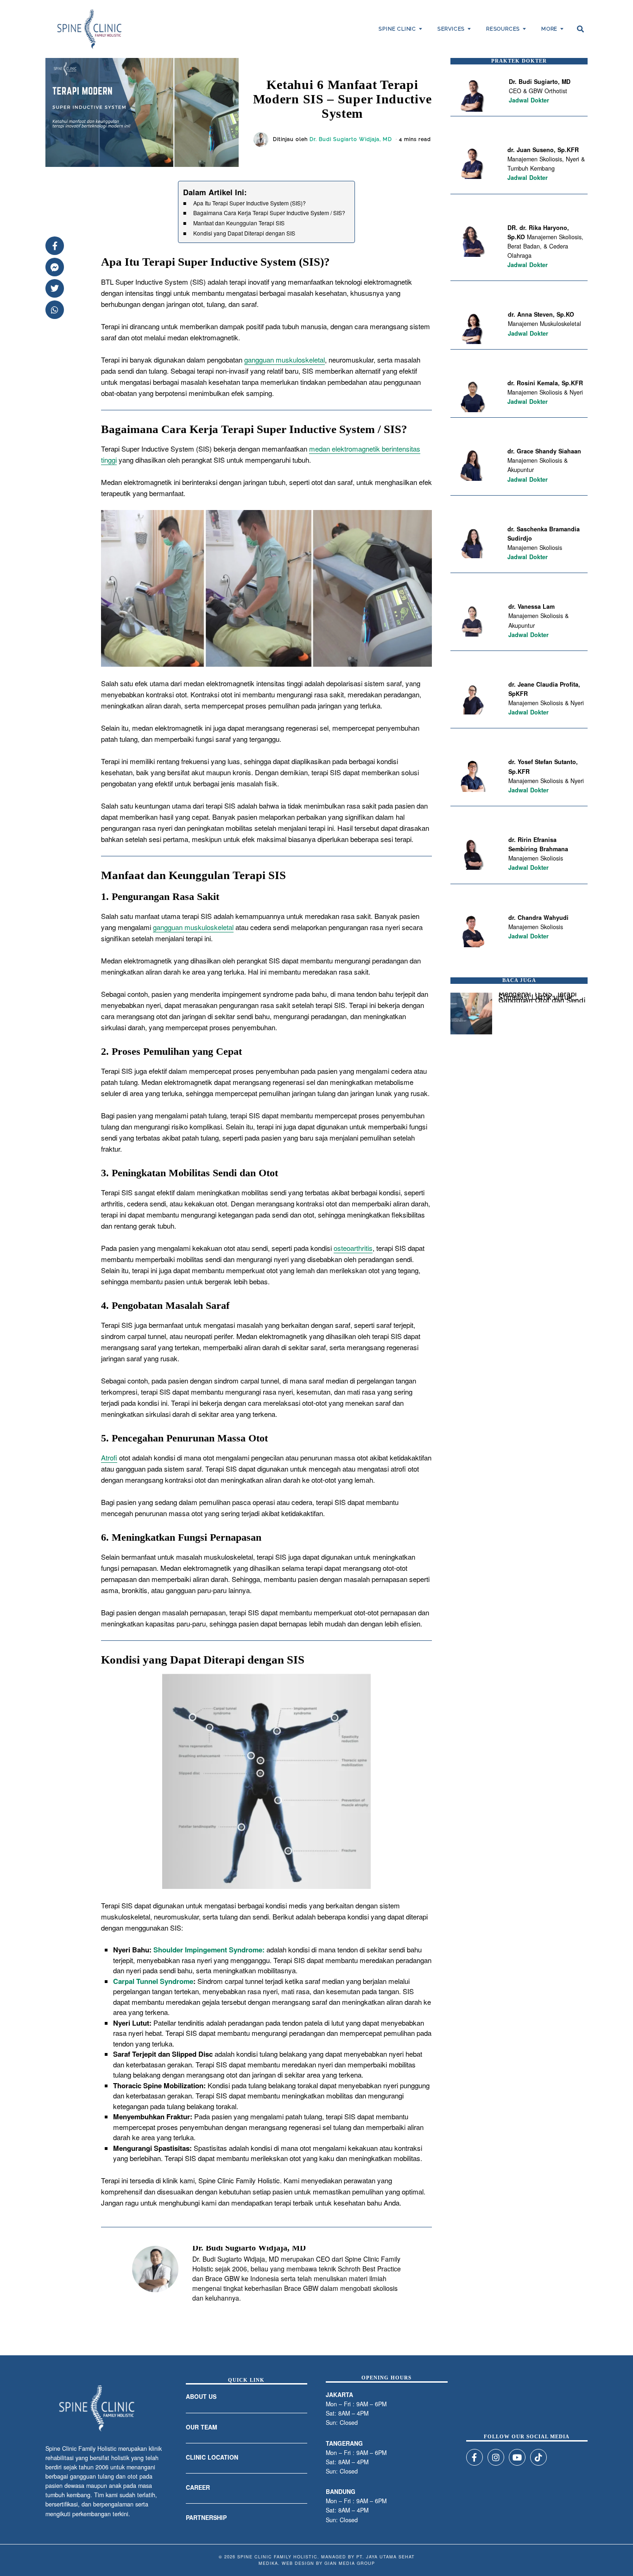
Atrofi (109, 1457)
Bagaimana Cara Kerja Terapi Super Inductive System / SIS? (269, 213)
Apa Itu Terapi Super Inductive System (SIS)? (250, 203)
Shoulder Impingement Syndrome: (209, 1950)
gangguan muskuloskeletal (285, 360)
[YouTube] (517, 2457)
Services (451, 29)
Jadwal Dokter (529, 100)
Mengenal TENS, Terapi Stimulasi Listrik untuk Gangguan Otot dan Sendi (542, 997)
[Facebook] (55, 246)
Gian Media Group (350, 2563)
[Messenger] (55, 267)
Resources (503, 29)
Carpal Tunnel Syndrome (153, 1981)
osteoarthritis (353, 1248)
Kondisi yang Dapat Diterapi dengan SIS (244, 233)
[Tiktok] (538, 2457)
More (549, 29)
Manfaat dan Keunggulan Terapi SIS (239, 223)
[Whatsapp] (55, 310)
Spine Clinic (397, 29)
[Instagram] (496, 2457)
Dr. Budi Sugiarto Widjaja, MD (351, 139)
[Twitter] (55, 288)
